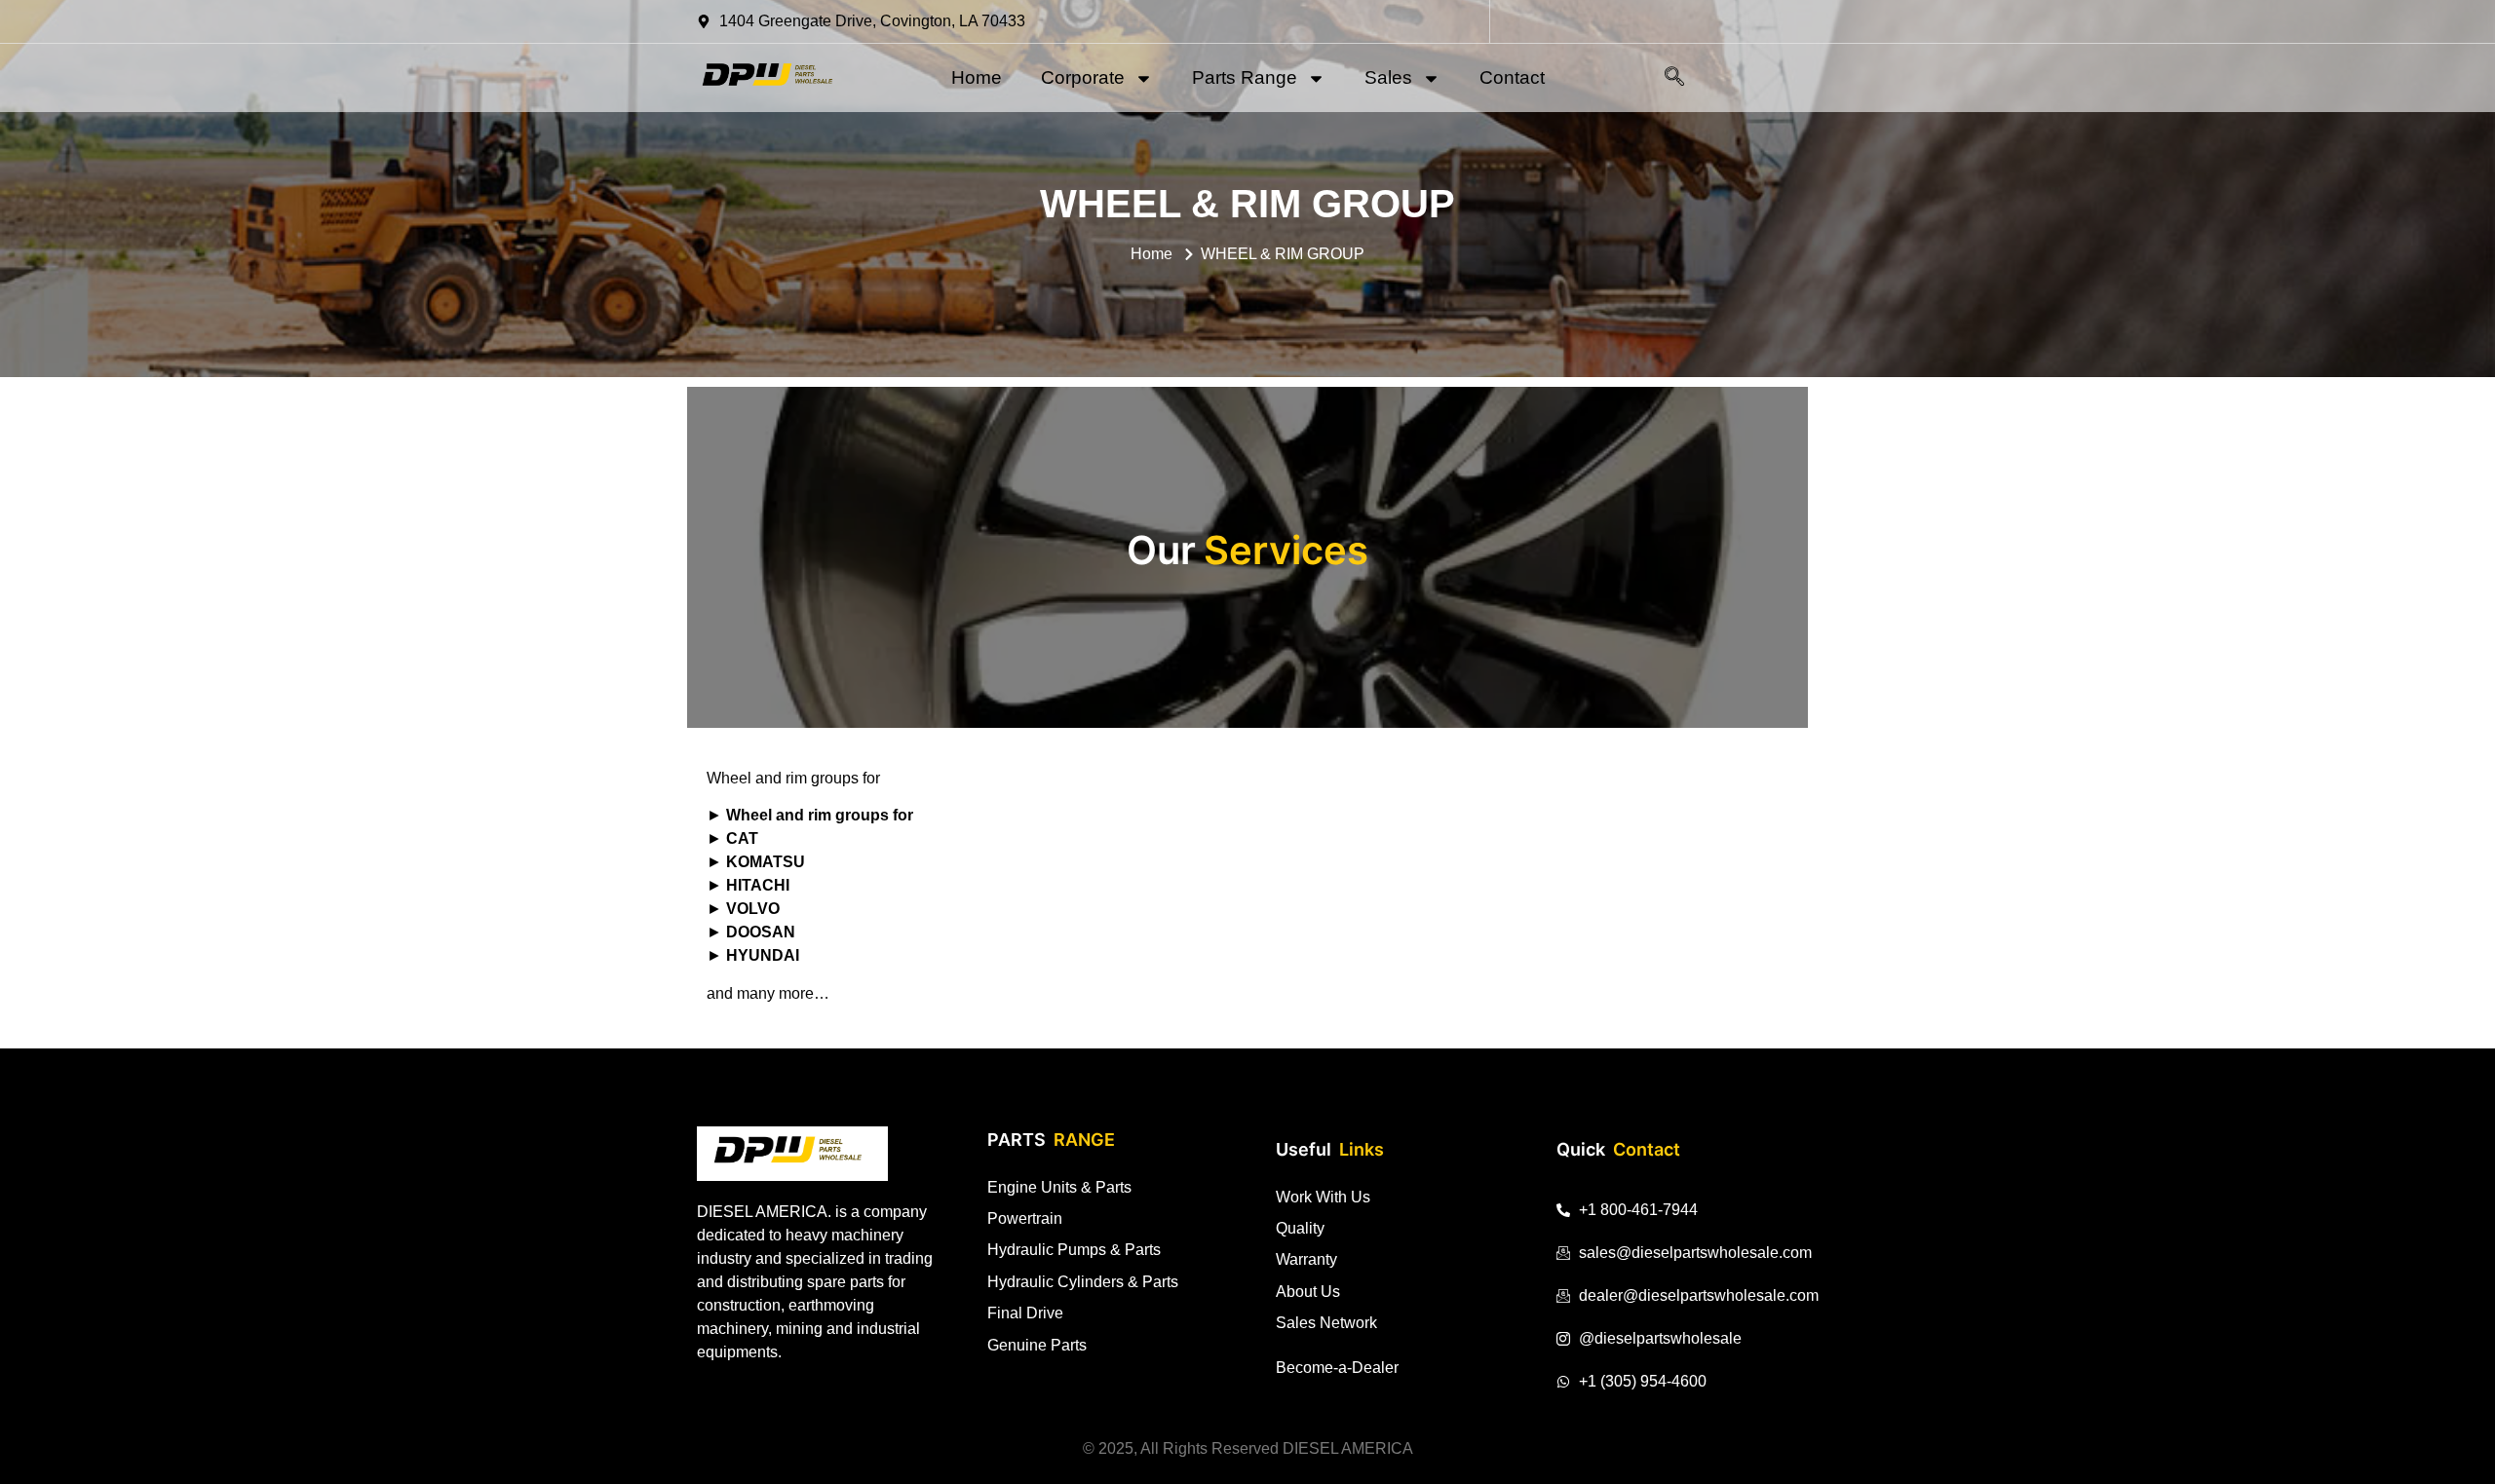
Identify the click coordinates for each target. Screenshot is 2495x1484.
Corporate (1083, 77)
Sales (1388, 77)
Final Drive (1025, 1313)
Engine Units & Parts (1059, 1187)
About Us (1308, 1292)
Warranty (1306, 1259)
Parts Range (1245, 77)
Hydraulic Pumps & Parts (1074, 1250)
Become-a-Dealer (1337, 1368)
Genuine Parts (1037, 1345)
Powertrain (1025, 1218)
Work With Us (1323, 1197)
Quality (1300, 1228)
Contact (1512, 77)
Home (977, 77)
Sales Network (1326, 1323)
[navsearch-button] (1674, 78)
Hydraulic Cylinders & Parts (1083, 1282)
